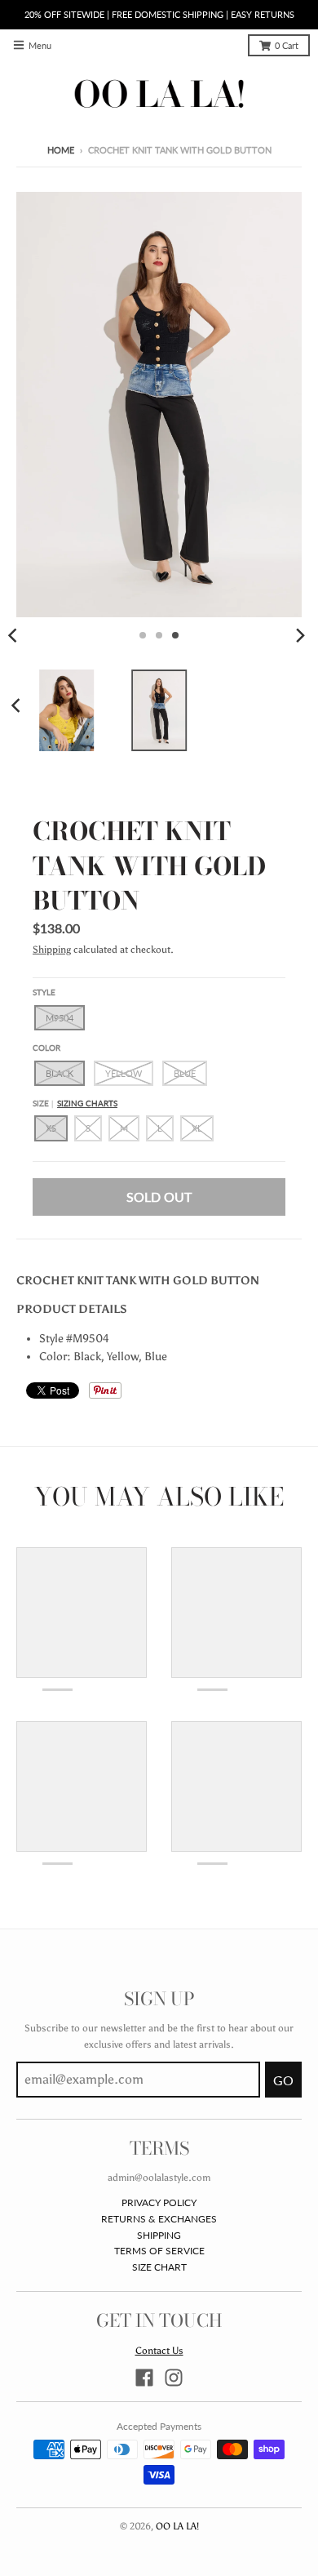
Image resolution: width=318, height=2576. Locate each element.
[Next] (300, 635)
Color (46, 1048)
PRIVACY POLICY (159, 2202)
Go (283, 2080)
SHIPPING (159, 2235)
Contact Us (159, 2350)
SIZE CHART (159, 2267)
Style (44, 992)
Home (61, 150)
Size (75, 1103)
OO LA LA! (177, 2526)
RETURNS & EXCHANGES (159, 2219)
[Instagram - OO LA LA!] (174, 2378)
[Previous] (18, 705)
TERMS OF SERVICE (159, 2251)
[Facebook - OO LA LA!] (144, 2378)
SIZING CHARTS (87, 1103)
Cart (287, 46)
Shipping (52, 949)
